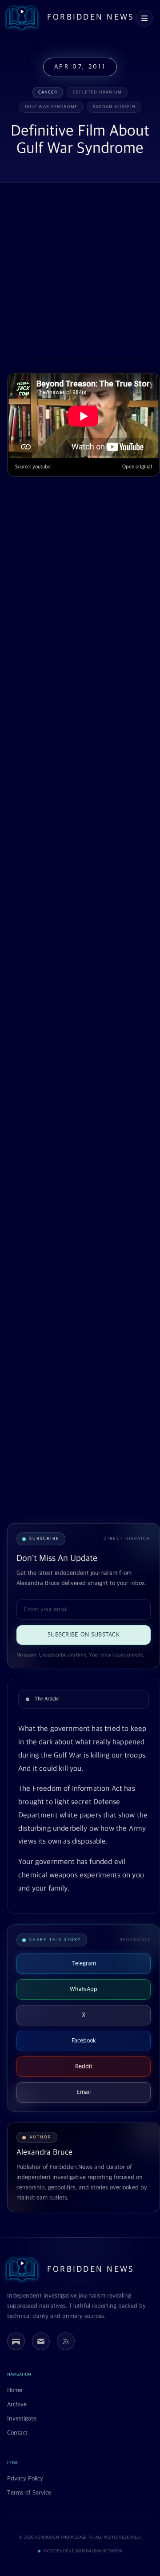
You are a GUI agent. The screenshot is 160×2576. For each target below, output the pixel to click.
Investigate (22, 2419)
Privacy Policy (25, 2479)
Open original (137, 467)
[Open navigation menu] (144, 18)
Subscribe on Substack (84, 1635)
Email (84, 2092)
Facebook (84, 2041)
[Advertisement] (80, 279)
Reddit (84, 2066)
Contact (17, 2433)
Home (15, 2390)
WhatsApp (84, 1989)
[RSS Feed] (66, 2341)
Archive (17, 2405)
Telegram (84, 1964)
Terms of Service (29, 2493)
